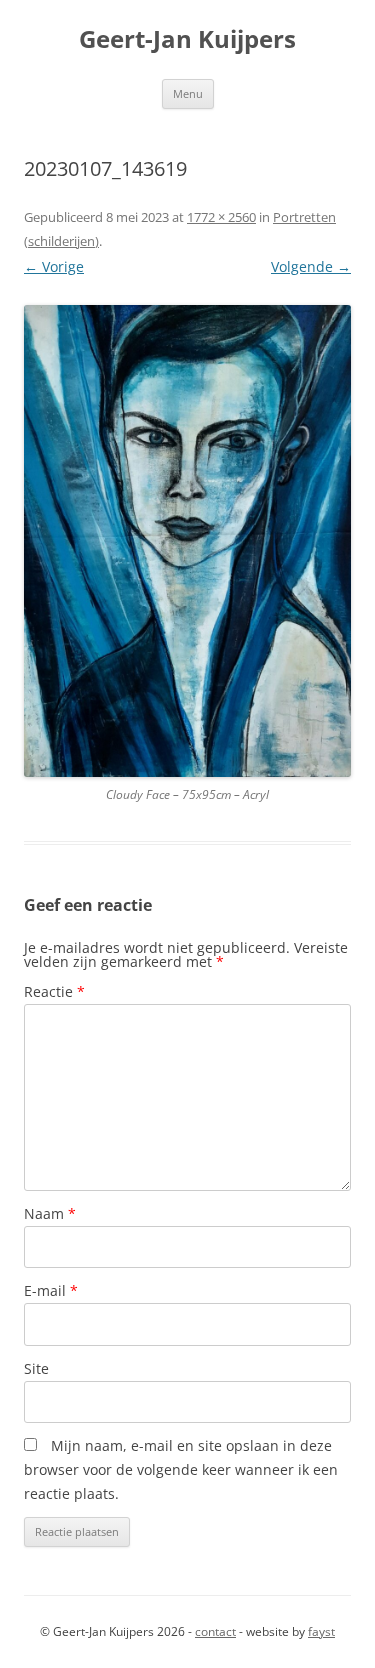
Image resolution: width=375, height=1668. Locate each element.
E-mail (51, 1290)
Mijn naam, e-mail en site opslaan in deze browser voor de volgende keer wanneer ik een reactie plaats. (181, 1469)
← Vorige (54, 266)
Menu (188, 93)
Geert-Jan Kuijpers (187, 39)
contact (215, 1631)
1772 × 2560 (221, 217)
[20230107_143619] (187, 541)
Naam (50, 1213)
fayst (321, 1631)
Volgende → (311, 266)
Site (36, 1368)
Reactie (54, 991)
